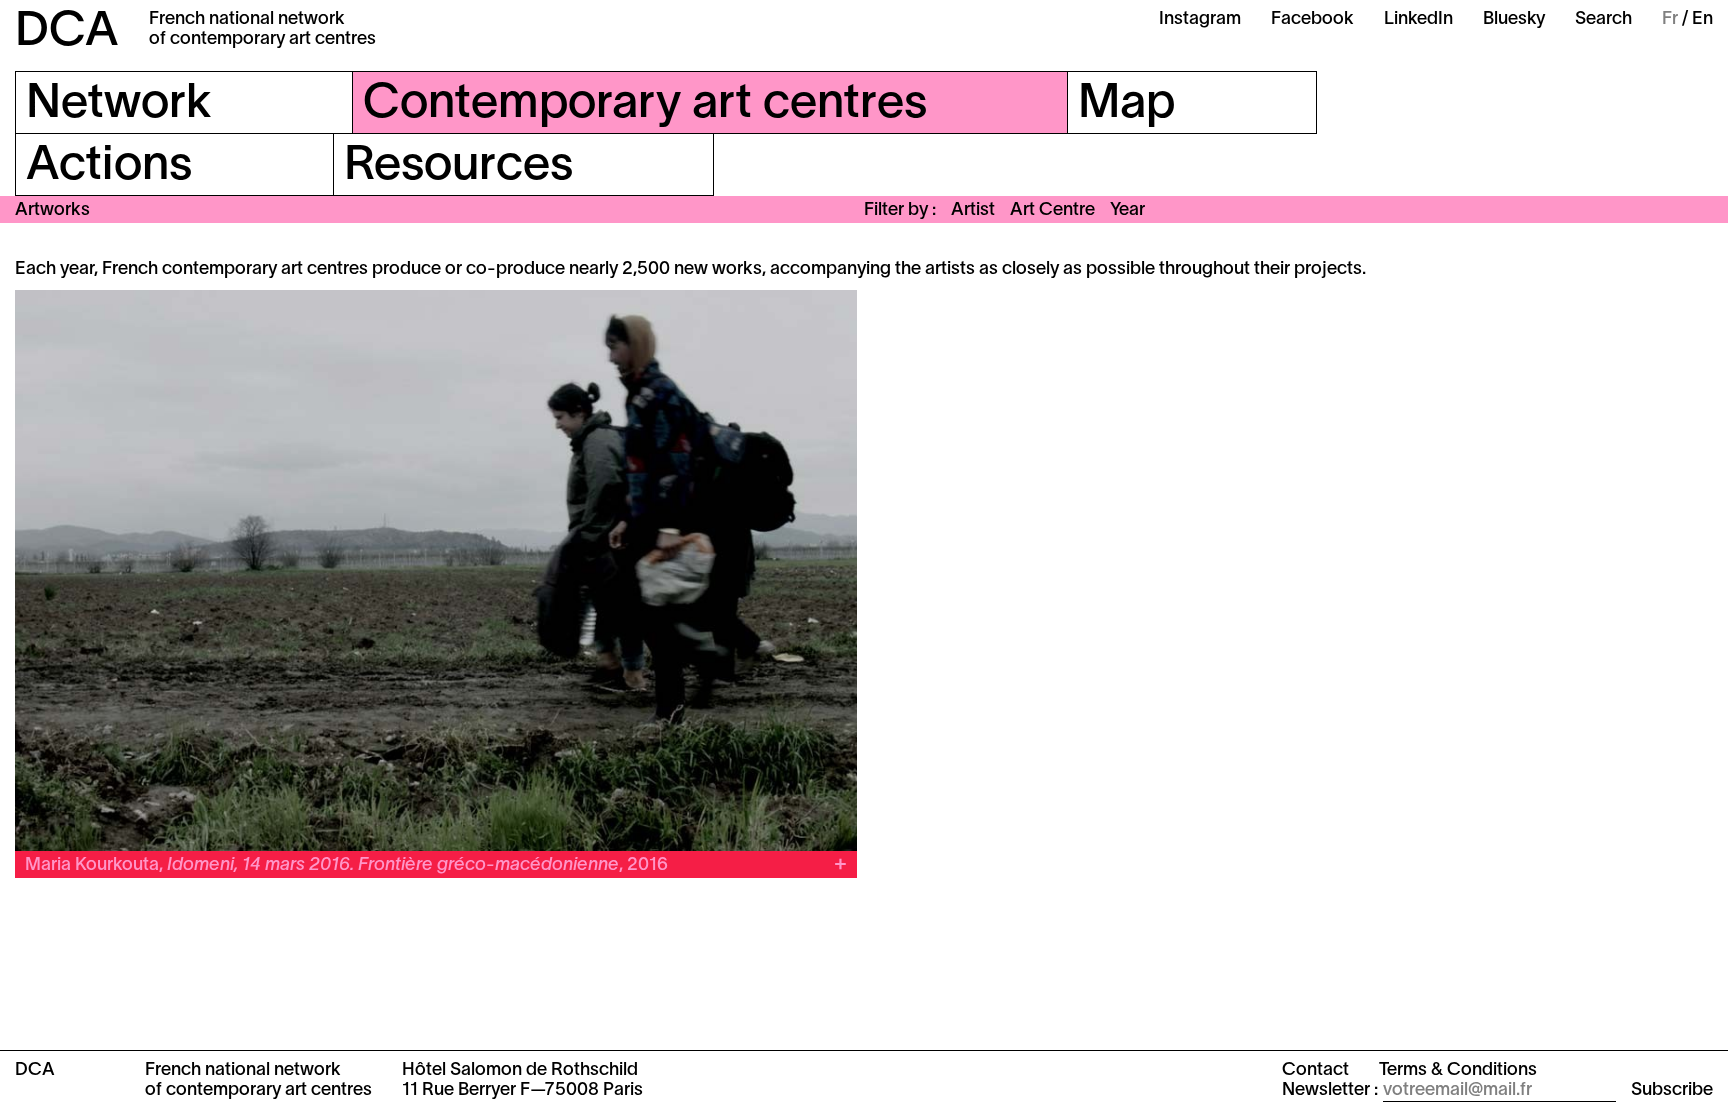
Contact (1315, 1070)
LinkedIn (1418, 19)
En (1702, 19)
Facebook (1312, 19)
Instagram (1200, 19)
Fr (1670, 19)
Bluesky (1514, 19)
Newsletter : (1330, 1090)
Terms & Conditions (1458, 1070)
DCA (67, 33)
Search (1603, 19)
